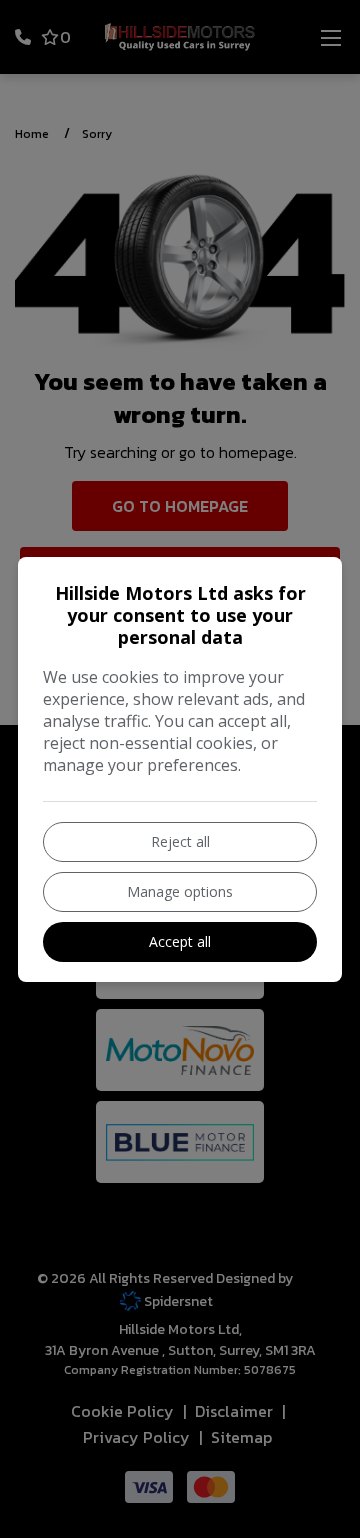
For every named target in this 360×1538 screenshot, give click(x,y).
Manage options (180, 891)
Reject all (180, 841)
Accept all (180, 941)
